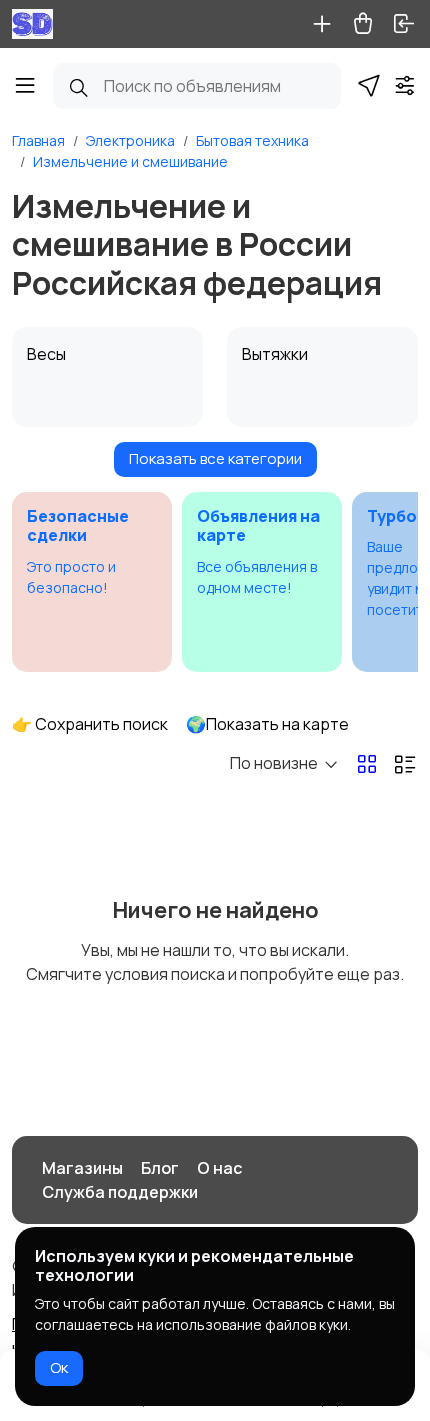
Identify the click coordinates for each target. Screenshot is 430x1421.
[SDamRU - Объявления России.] (32, 24)
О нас (219, 1168)
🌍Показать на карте (267, 724)
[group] (92, 582)
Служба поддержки (120, 1192)
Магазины (82, 1168)
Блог (160, 1168)
